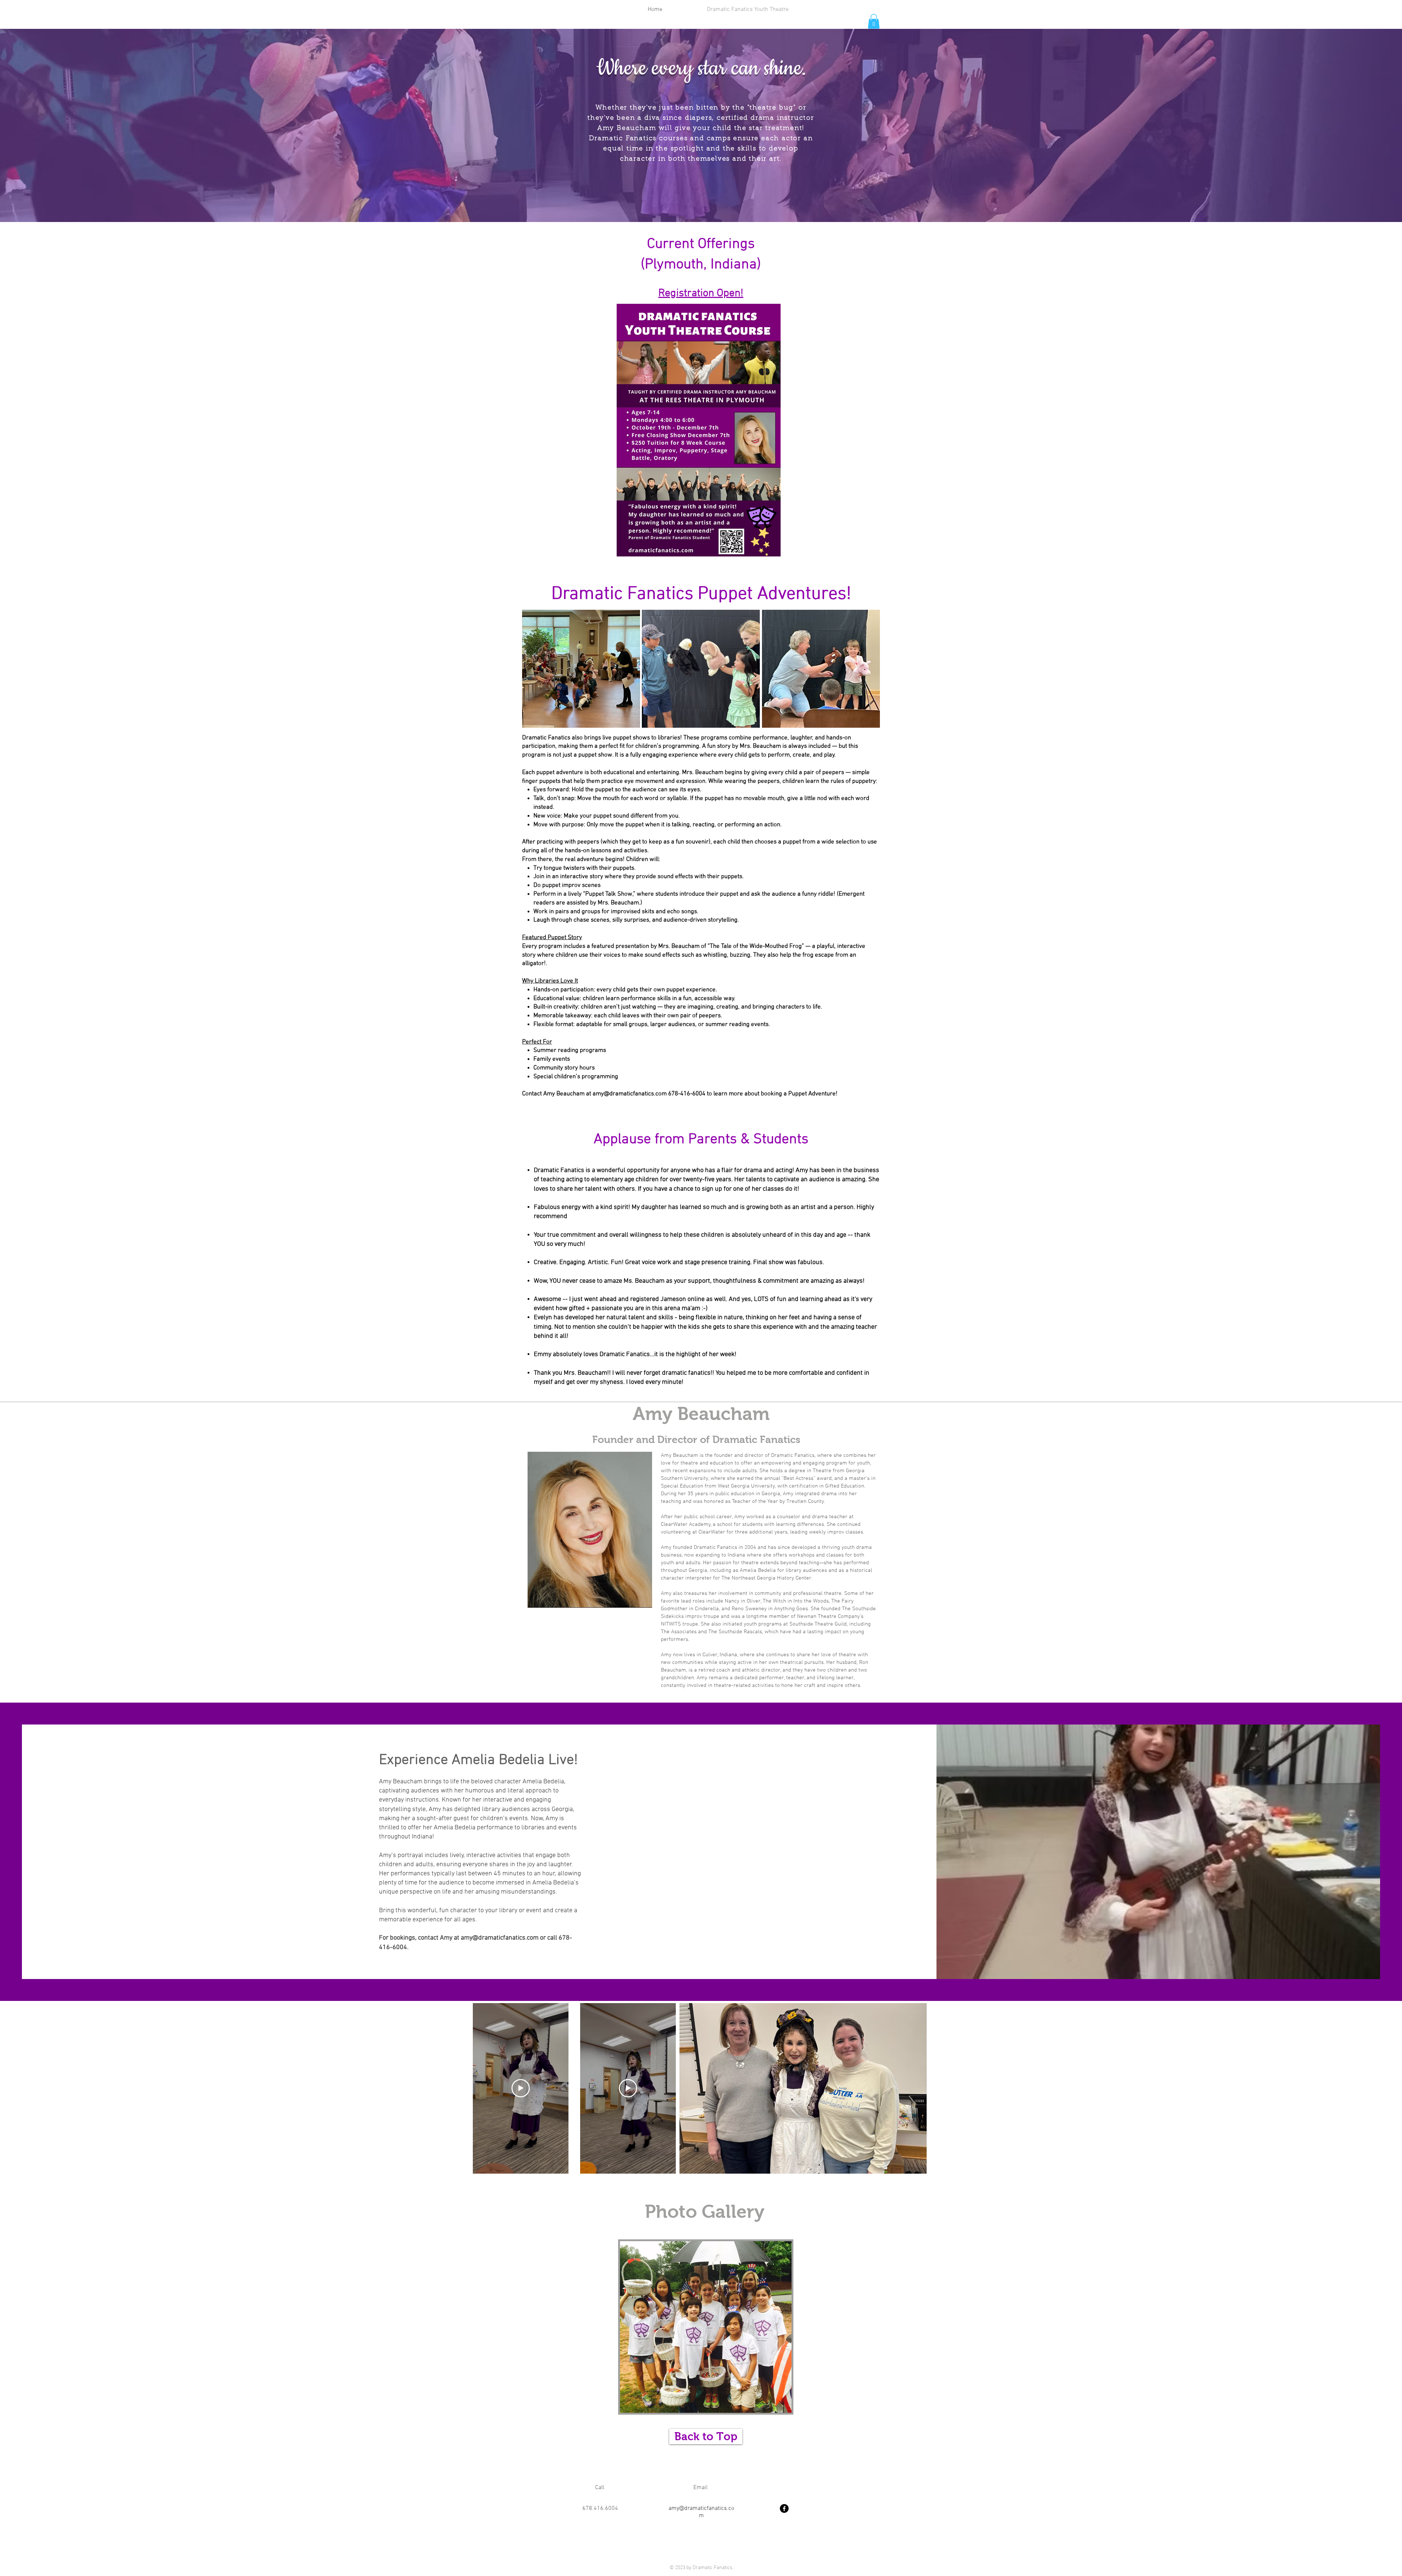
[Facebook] (784, 2508)
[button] (874, 21)
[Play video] (521, 2088)
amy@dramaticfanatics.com (630, 1094)
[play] (774, 2406)
